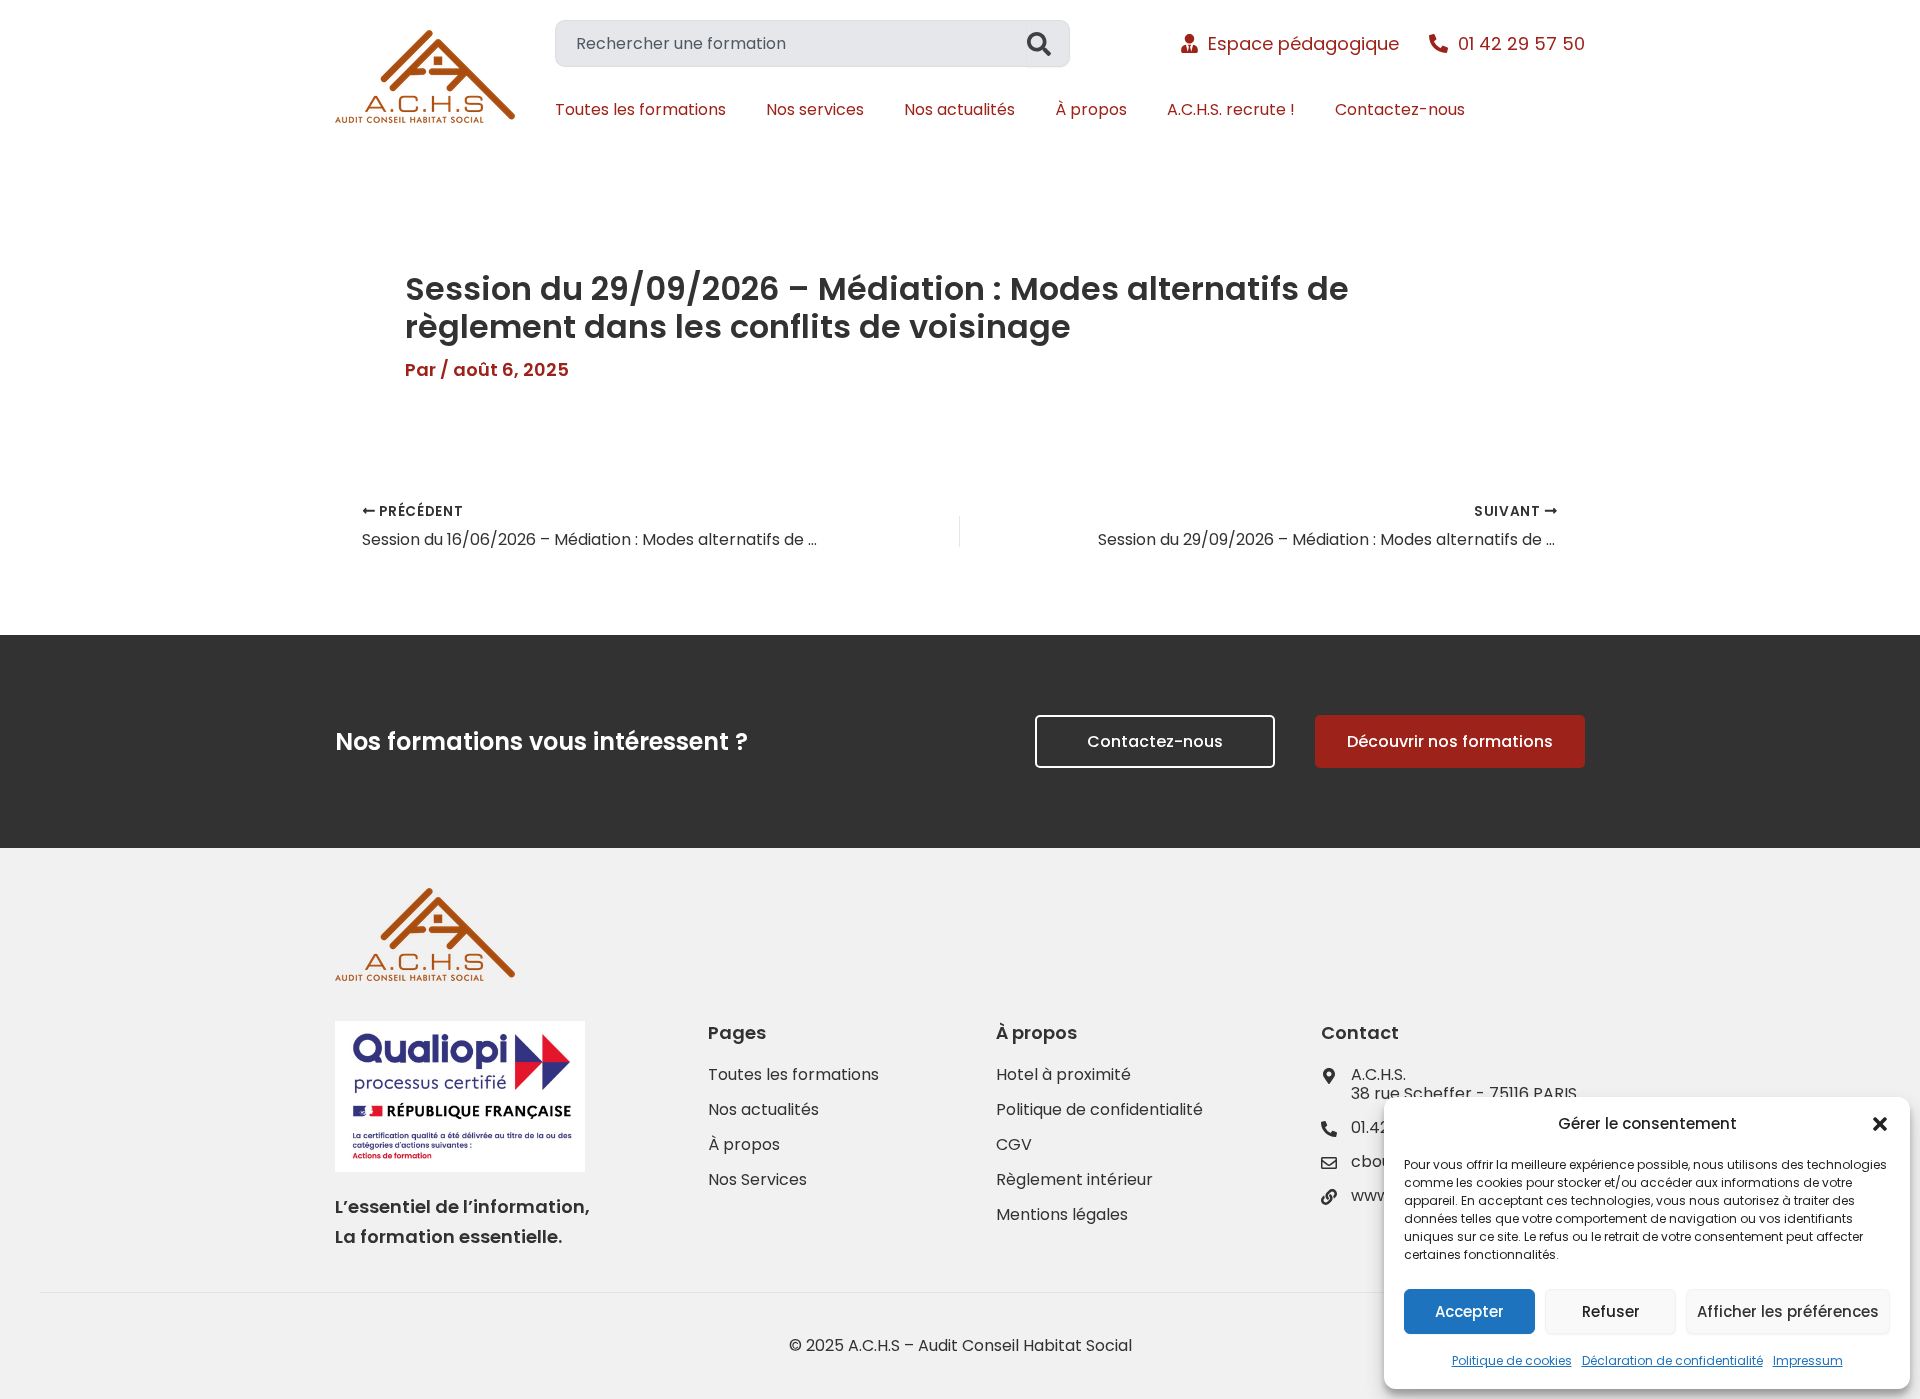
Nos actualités (959, 109)
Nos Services (757, 1180)
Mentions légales (1062, 1215)
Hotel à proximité (1063, 1075)
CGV (1014, 1145)
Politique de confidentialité (1099, 1110)
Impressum (1808, 1360)
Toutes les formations (640, 109)
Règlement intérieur (1074, 1180)
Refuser (1611, 1311)
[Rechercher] (1048, 43)
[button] (1880, 1124)
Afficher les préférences (1788, 1311)
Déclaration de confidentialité (1672, 1360)
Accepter (1469, 1311)
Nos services (815, 109)
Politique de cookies (1512, 1360)
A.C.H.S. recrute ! (1231, 109)
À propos (1091, 109)
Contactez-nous (1400, 109)
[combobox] (791, 43)
